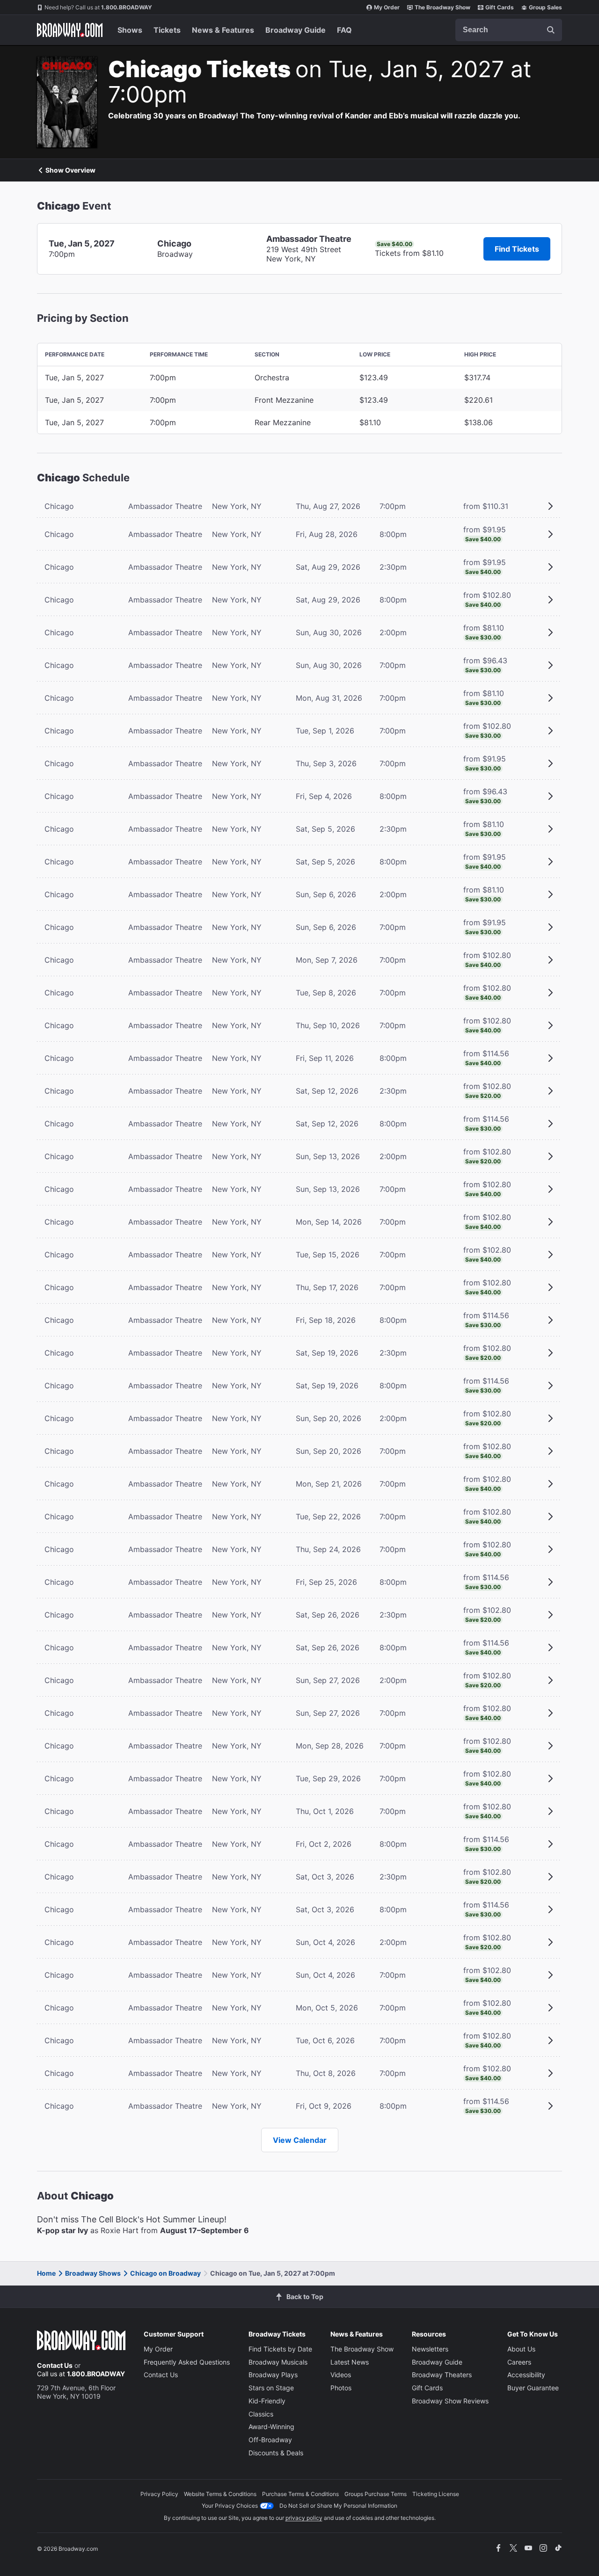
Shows (130, 30)
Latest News (350, 2362)
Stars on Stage (271, 2388)
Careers (519, 2362)
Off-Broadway (270, 2440)
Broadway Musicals (278, 2362)
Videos (341, 2375)
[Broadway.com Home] (70, 30)
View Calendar (300, 2140)
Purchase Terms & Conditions (300, 2494)
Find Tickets (517, 249)
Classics (261, 2414)
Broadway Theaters (442, 2375)
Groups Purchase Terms (376, 2494)
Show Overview (70, 170)
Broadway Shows (93, 2273)
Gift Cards (500, 7)
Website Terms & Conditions (220, 2494)
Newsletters (430, 2349)
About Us (521, 2349)
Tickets (167, 30)
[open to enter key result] (551, 30)
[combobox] (509, 30)
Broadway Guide (296, 30)
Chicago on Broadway (165, 2273)
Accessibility (526, 2375)
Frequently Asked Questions (187, 2362)
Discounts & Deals (276, 2453)
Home (46, 2273)
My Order (387, 7)
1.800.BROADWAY (98, 7)
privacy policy (304, 2518)
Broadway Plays (273, 2375)
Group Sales (545, 7)
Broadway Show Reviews (450, 2401)
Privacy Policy (159, 2494)
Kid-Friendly (267, 2401)
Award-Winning (271, 2427)
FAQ (344, 30)
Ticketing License (436, 2494)
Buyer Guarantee (533, 2388)
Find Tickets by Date (280, 2349)
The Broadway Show (442, 7)
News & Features (223, 30)
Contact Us (55, 2365)
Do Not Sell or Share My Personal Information (338, 2506)
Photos (341, 2388)
